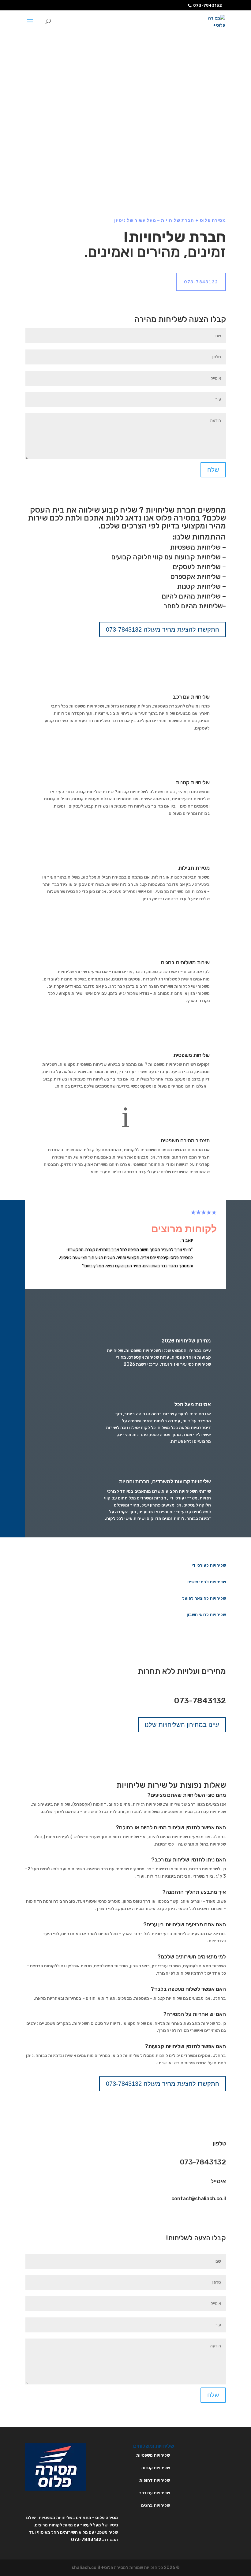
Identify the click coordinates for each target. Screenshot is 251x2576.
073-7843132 (208, 5)
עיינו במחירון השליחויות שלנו (182, 1725)
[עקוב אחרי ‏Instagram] (197, 2218)
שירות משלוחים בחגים (185, 962)
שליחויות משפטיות (195, 547)
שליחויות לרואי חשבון (206, 1615)
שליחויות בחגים (155, 2505)
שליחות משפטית (191, 1055)
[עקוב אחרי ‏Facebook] (221, 2218)
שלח (213, 470)
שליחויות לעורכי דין (208, 1565)
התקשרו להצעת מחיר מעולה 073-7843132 (163, 629)
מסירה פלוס (107, 2518)
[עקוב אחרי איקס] (209, 2218)
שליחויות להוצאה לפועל (204, 1598)
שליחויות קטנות (199, 586)
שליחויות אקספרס (196, 577)
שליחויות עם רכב (191, 697)
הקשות (125, 1277)
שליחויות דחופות (155, 2480)
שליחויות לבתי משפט (207, 1582)
